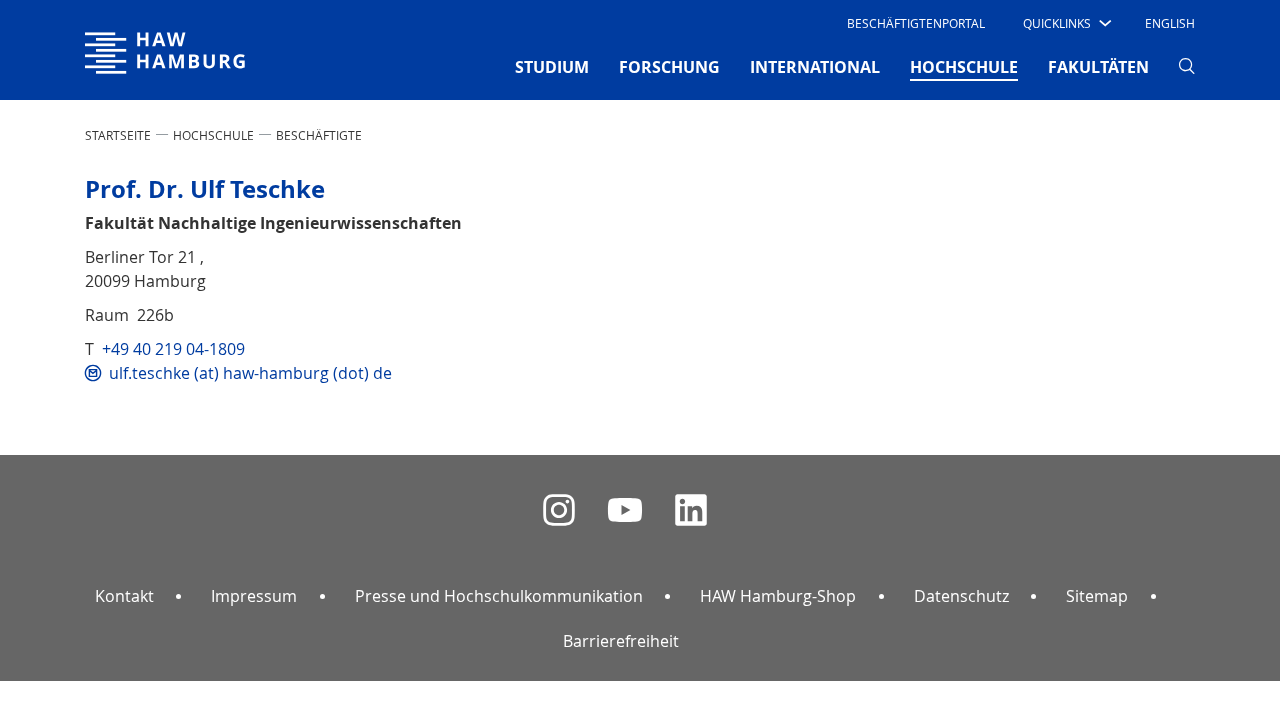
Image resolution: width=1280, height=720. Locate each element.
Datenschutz (961, 596)
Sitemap (1097, 596)
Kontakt (124, 596)
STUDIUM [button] (552, 67)
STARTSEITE (118, 135)
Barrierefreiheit (621, 641)
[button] (1065, 23)
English (1170, 23)
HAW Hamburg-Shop (778, 596)
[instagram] (559, 510)
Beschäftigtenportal (916, 23)
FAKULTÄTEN (1098, 67)
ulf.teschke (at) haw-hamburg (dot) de (250, 373)
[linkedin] (691, 510)
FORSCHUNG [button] (669, 67)
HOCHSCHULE (213, 135)
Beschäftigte (319, 135)
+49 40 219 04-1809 (173, 349)
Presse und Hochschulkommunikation (499, 596)
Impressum (254, 596)
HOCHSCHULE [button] (964, 66)
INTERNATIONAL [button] (815, 67)
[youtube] (625, 510)
